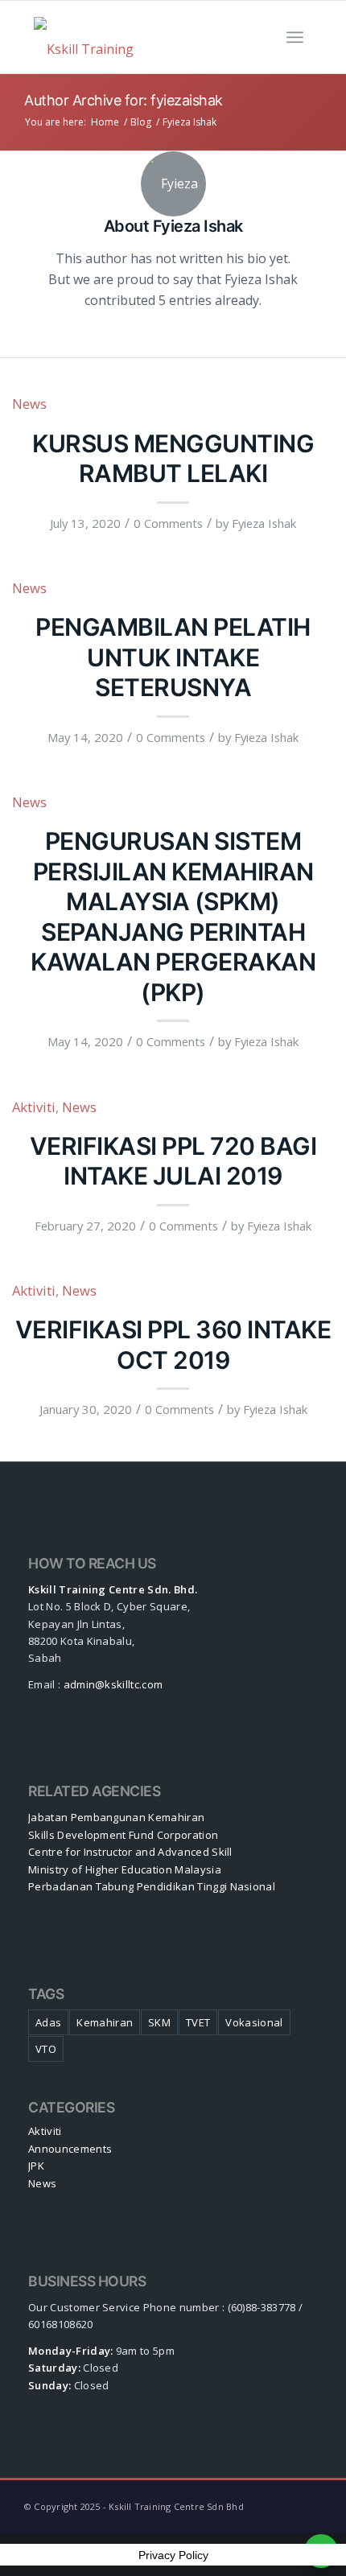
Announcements (70, 2149)
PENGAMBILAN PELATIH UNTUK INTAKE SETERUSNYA (173, 657)
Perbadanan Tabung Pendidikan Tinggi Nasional (152, 1886)
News (29, 404)
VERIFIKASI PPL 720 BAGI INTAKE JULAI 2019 (173, 1161)
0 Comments (168, 523)
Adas (48, 2022)
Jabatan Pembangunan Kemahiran (116, 1817)
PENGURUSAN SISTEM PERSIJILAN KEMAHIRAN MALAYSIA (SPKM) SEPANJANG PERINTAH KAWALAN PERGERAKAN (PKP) (173, 917)
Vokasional (254, 2022)
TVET (198, 2022)
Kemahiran (105, 2022)
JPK (36, 2166)
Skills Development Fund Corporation (123, 1835)
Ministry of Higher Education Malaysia (125, 1869)
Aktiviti (34, 1107)
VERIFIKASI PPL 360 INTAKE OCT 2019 (173, 1345)
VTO (46, 2049)
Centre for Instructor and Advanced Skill (130, 1852)
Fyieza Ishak (264, 523)
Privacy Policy (173, 2555)
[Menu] (295, 37)
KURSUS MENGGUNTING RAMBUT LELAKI (173, 459)
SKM (159, 2022)
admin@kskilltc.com (113, 1684)
